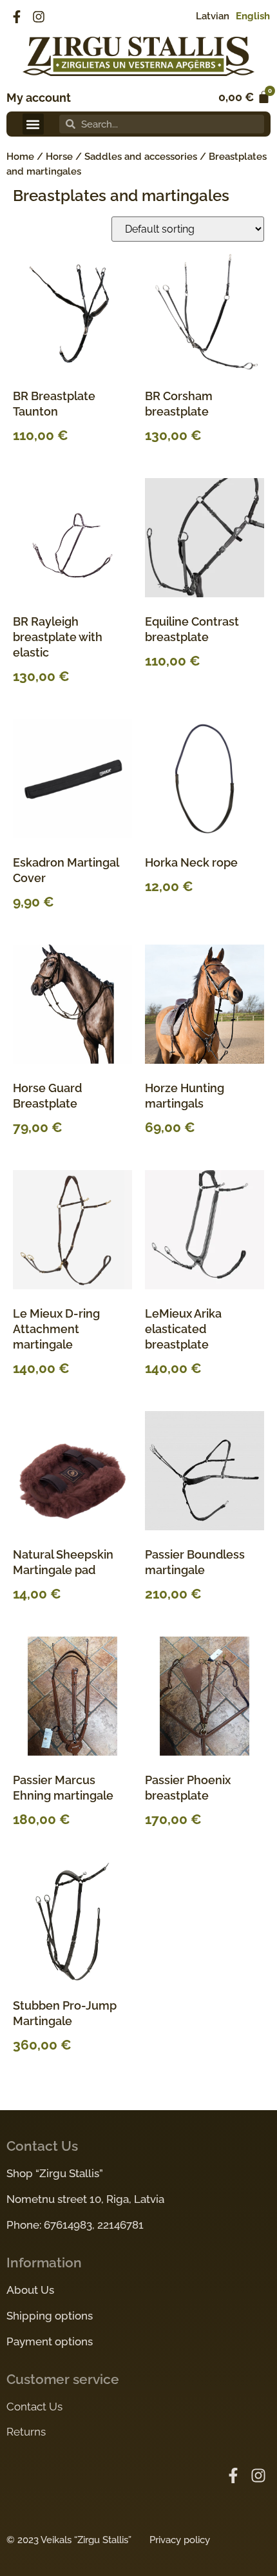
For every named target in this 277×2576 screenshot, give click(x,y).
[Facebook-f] (17, 17)
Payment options (50, 2341)
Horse (59, 157)
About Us (30, 2290)
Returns (26, 2432)
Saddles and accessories (141, 157)
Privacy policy (180, 2540)
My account (39, 98)
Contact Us (34, 2407)
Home (20, 157)
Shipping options (50, 2316)
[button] (33, 124)
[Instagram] (39, 17)
